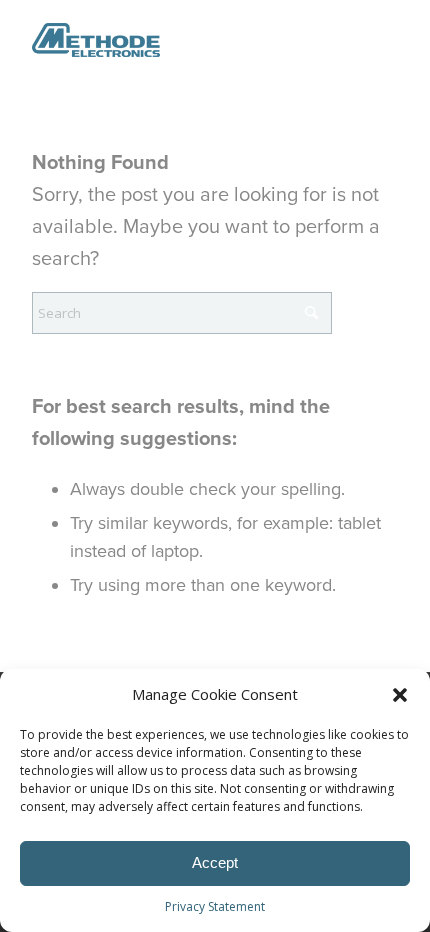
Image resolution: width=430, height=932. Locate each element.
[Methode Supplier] (178, 40)
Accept (215, 862)
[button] (400, 695)
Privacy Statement (215, 906)
